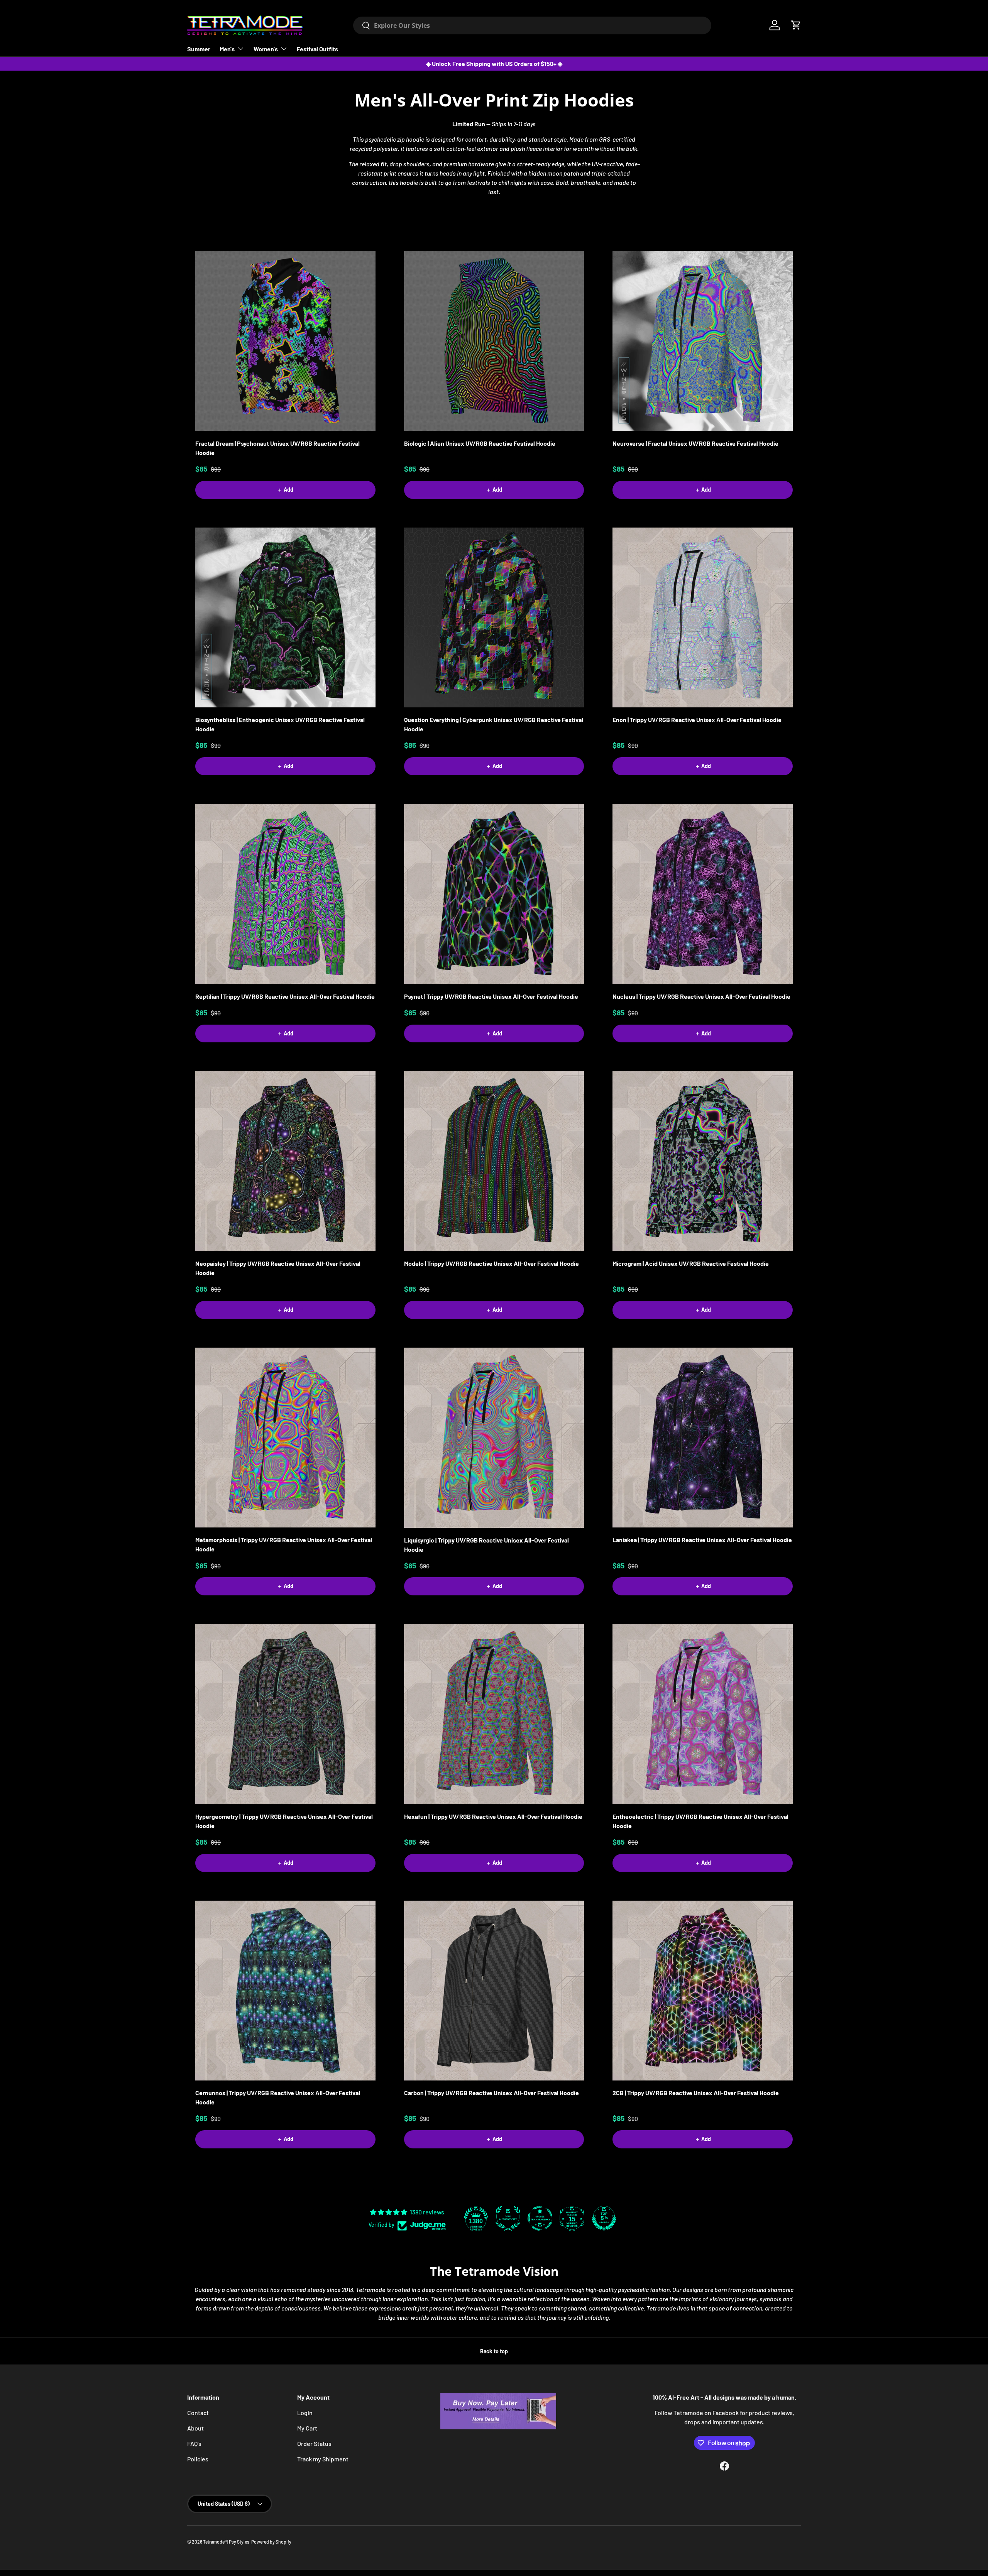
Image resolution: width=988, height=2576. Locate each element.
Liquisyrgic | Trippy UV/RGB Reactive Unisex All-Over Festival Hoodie (486, 1545)
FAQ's (194, 2443)
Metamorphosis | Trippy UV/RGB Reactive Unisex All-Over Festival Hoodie (284, 1544)
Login (305, 2413)
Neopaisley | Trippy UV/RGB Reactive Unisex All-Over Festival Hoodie (278, 1268)
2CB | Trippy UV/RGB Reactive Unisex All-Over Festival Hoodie (696, 2093)
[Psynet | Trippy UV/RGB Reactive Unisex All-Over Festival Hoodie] (494, 894)
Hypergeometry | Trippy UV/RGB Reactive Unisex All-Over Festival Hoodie (284, 1821)
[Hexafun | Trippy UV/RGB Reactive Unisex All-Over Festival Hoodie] (494, 1714)
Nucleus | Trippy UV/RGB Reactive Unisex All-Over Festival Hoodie (701, 996)
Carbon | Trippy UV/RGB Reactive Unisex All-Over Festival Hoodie (491, 2093)
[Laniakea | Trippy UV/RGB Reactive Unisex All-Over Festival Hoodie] (703, 1438)
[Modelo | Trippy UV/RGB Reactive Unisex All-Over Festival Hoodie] (494, 1161)
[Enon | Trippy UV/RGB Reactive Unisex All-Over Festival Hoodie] (703, 618)
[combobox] (532, 25)
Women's (266, 49)
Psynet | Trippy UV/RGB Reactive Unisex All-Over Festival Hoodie (491, 996)
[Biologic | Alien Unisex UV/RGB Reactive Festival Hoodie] (494, 341)
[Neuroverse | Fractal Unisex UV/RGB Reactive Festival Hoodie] (703, 341)
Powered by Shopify (271, 2542)
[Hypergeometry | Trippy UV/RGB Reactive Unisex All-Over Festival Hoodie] (285, 1714)
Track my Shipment (323, 2459)
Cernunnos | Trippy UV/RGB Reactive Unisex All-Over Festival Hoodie (278, 2097)
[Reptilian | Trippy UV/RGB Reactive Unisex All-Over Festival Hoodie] (285, 894)
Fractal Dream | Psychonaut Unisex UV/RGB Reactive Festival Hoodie (277, 448)
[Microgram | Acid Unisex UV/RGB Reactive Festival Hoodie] (703, 1161)
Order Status (314, 2443)
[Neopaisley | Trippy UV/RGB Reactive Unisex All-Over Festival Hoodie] (285, 1161)
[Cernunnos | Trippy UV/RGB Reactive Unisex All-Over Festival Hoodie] (285, 1991)
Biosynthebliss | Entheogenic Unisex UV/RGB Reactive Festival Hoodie (280, 724)
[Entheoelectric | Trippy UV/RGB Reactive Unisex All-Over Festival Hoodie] (703, 1714)
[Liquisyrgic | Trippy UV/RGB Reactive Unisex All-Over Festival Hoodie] (494, 1438)
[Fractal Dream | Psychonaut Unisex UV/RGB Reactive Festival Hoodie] (285, 341)
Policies (198, 2459)
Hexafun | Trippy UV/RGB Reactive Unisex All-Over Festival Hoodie (493, 1816)
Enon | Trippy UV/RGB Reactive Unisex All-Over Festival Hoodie (697, 720)
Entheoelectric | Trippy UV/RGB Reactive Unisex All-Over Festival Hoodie (700, 1821)
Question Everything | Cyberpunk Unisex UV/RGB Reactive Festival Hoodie (494, 724)
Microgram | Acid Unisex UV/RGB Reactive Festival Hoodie (691, 1263)
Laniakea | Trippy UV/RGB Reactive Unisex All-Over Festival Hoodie (702, 1540)
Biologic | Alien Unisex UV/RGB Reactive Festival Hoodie (480, 443)
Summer (199, 49)
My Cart (307, 2428)
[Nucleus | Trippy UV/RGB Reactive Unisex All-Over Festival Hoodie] (703, 894)
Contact (198, 2413)
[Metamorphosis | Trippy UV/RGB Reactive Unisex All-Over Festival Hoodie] (285, 1438)
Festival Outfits (317, 49)
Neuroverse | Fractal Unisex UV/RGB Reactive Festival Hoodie (695, 443)
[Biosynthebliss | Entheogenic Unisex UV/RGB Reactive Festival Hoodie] (285, 618)
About (195, 2428)
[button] (796, 25)
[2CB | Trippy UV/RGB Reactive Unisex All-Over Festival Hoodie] (703, 1991)
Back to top (494, 2351)
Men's (227, 49)
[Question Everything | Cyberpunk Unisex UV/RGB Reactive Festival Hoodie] (494, 618)
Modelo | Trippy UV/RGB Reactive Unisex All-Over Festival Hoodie (491, 1263)
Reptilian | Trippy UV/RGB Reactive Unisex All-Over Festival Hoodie (285, 996)
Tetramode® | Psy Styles (226, 2542)
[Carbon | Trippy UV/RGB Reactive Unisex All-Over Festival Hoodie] (494, 1991)
